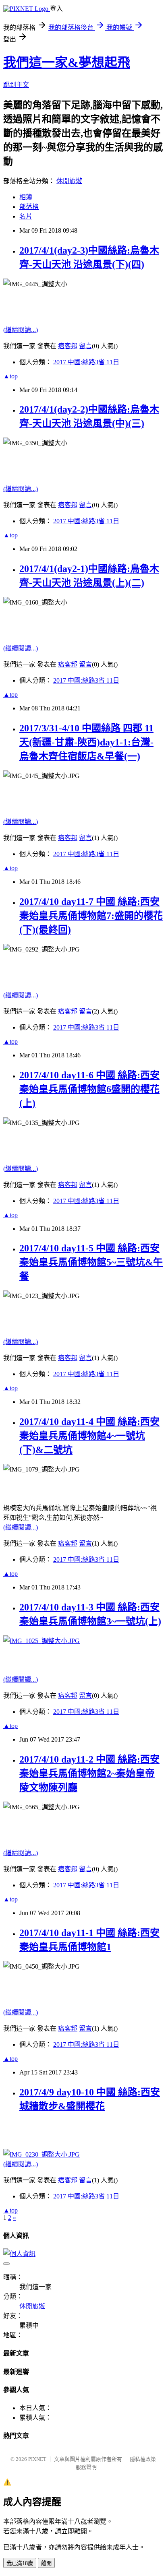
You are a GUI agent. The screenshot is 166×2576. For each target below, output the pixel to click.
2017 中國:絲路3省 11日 (86, 362)
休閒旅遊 (69, 181)
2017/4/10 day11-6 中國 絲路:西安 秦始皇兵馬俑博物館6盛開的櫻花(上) (89, 1089)
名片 (26, 216)
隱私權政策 (143, 2459)
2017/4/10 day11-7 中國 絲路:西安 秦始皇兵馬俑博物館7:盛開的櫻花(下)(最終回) (91, 916)
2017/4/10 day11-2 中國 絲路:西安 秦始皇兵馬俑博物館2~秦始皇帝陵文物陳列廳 (89, 1773)
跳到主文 (16, 85)
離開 (46, 2563)
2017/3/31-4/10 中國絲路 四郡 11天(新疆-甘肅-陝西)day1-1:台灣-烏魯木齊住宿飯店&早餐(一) (86, 742)
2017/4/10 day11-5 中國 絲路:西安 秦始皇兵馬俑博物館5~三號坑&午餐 (91, 1262)
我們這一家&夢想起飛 (67, 62)
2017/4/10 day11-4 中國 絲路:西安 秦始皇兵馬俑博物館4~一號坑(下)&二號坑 (89, 1436)
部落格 (29, 207)
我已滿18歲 (20, 2563)
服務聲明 (86, 2467)
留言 (85, 346)
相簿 (26, 197)
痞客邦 (68, 346)
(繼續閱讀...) (21, 330)
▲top (10, 376)
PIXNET (37, 2459)
